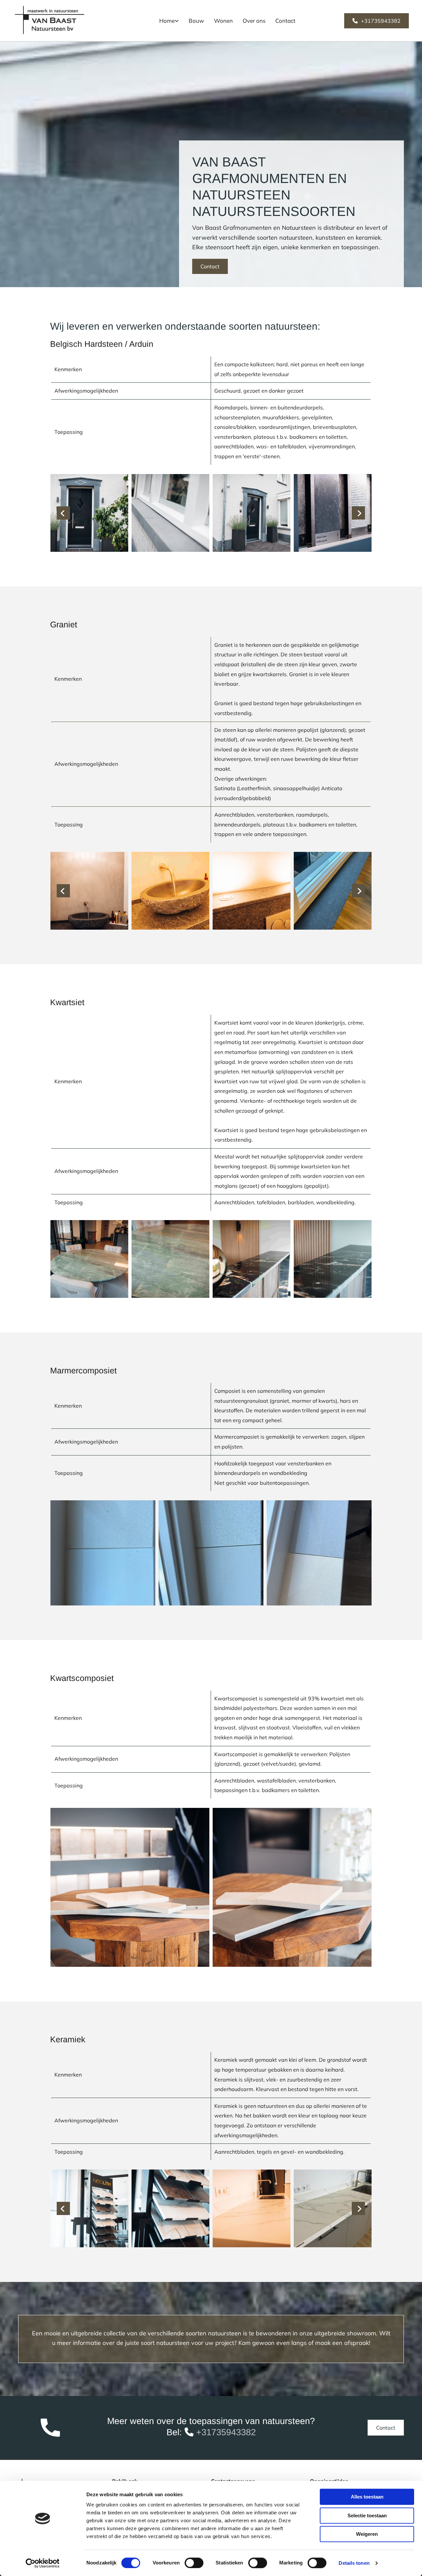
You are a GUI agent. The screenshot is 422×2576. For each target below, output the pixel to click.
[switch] (194, 2563)
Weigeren (367, 2534)
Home (167, 21)
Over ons (254, 21)
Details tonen (354, 2563)
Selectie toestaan (367, 2516)
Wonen (223, 21)
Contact (285, 21)
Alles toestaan (367, 2497)
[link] (169, 21)
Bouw (196, 21)
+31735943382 (226, 2432)
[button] (377, 21)
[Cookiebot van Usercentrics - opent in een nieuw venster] (43, 2563)
